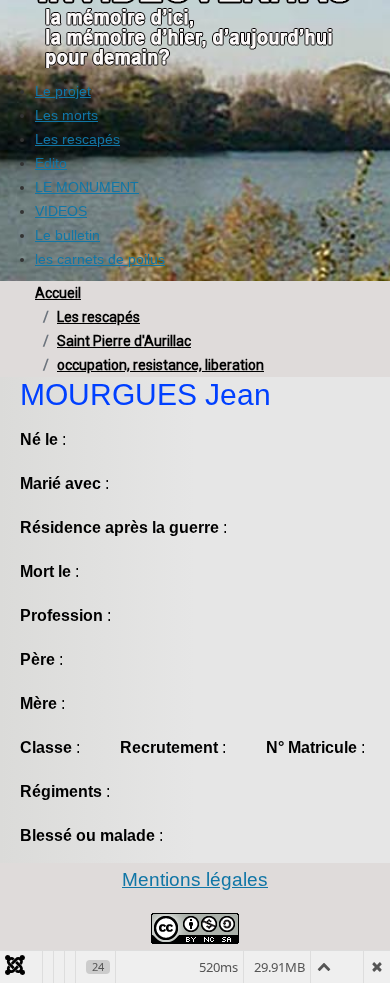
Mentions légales (195, 879)
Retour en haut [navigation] (320, 897)
